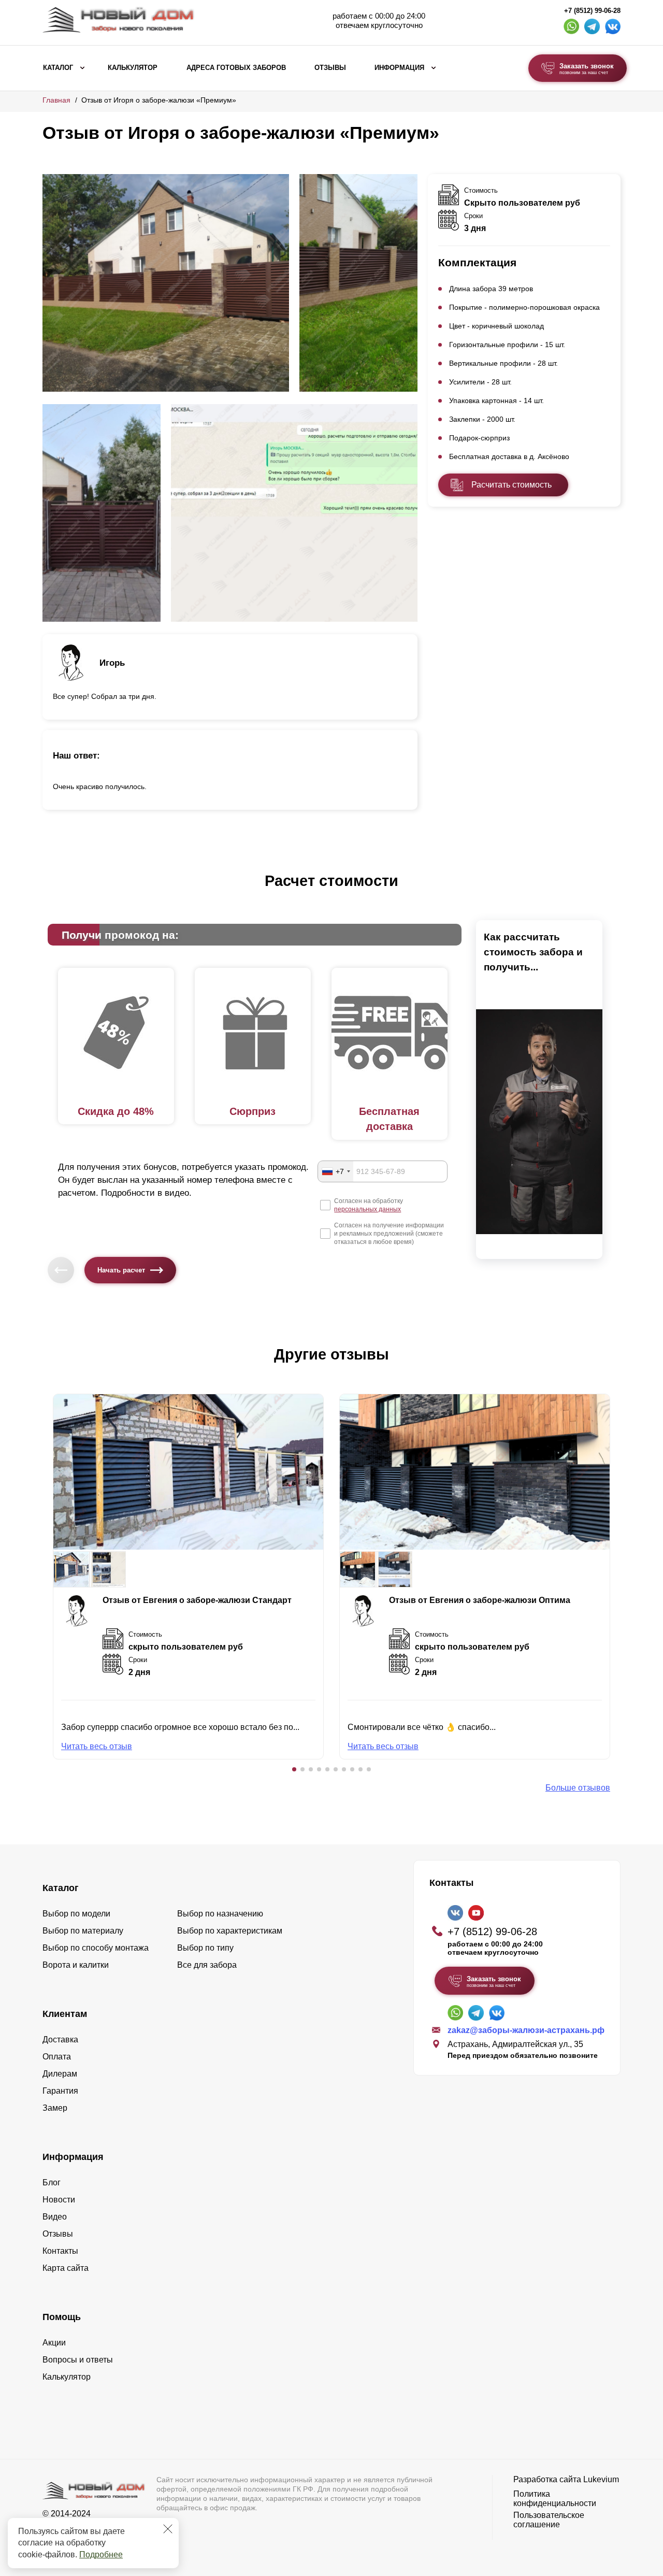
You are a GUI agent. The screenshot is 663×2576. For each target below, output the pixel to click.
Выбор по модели (76, 1914)
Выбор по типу (205, 1948)
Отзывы (330, 68)
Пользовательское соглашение (549, 2520)
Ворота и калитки (76, 1965)
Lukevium (601, 2479)
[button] (294, 1769)
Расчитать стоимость (511, 485)
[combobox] (336, 1171)
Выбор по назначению (220, 1914)
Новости (59, 2200)
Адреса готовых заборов (236, 68)
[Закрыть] (168, 2529)
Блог (52, 2183)
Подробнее (101, 2554)
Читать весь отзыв (97, 1746)
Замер (55, 2108)
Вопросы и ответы (78, 2360)
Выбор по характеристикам (230, 1931)
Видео (55, 2217)
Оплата (57, 2057)
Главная (56, 100)
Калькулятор (133, 68)
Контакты (60, 2251)
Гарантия (60, 2091)
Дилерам (60, 2074)
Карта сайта (66, 2268)
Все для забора (207, 1965)
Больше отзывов (578, 1788)
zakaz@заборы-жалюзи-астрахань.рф (526, 2030)
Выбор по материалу (83, 1931)
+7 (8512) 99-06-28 (592, 11)
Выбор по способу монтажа (96, 1948)
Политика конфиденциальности (555, 2499)
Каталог (58, 68)
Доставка (60, 2040)
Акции (54, 2343)
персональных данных (367, 1209)
